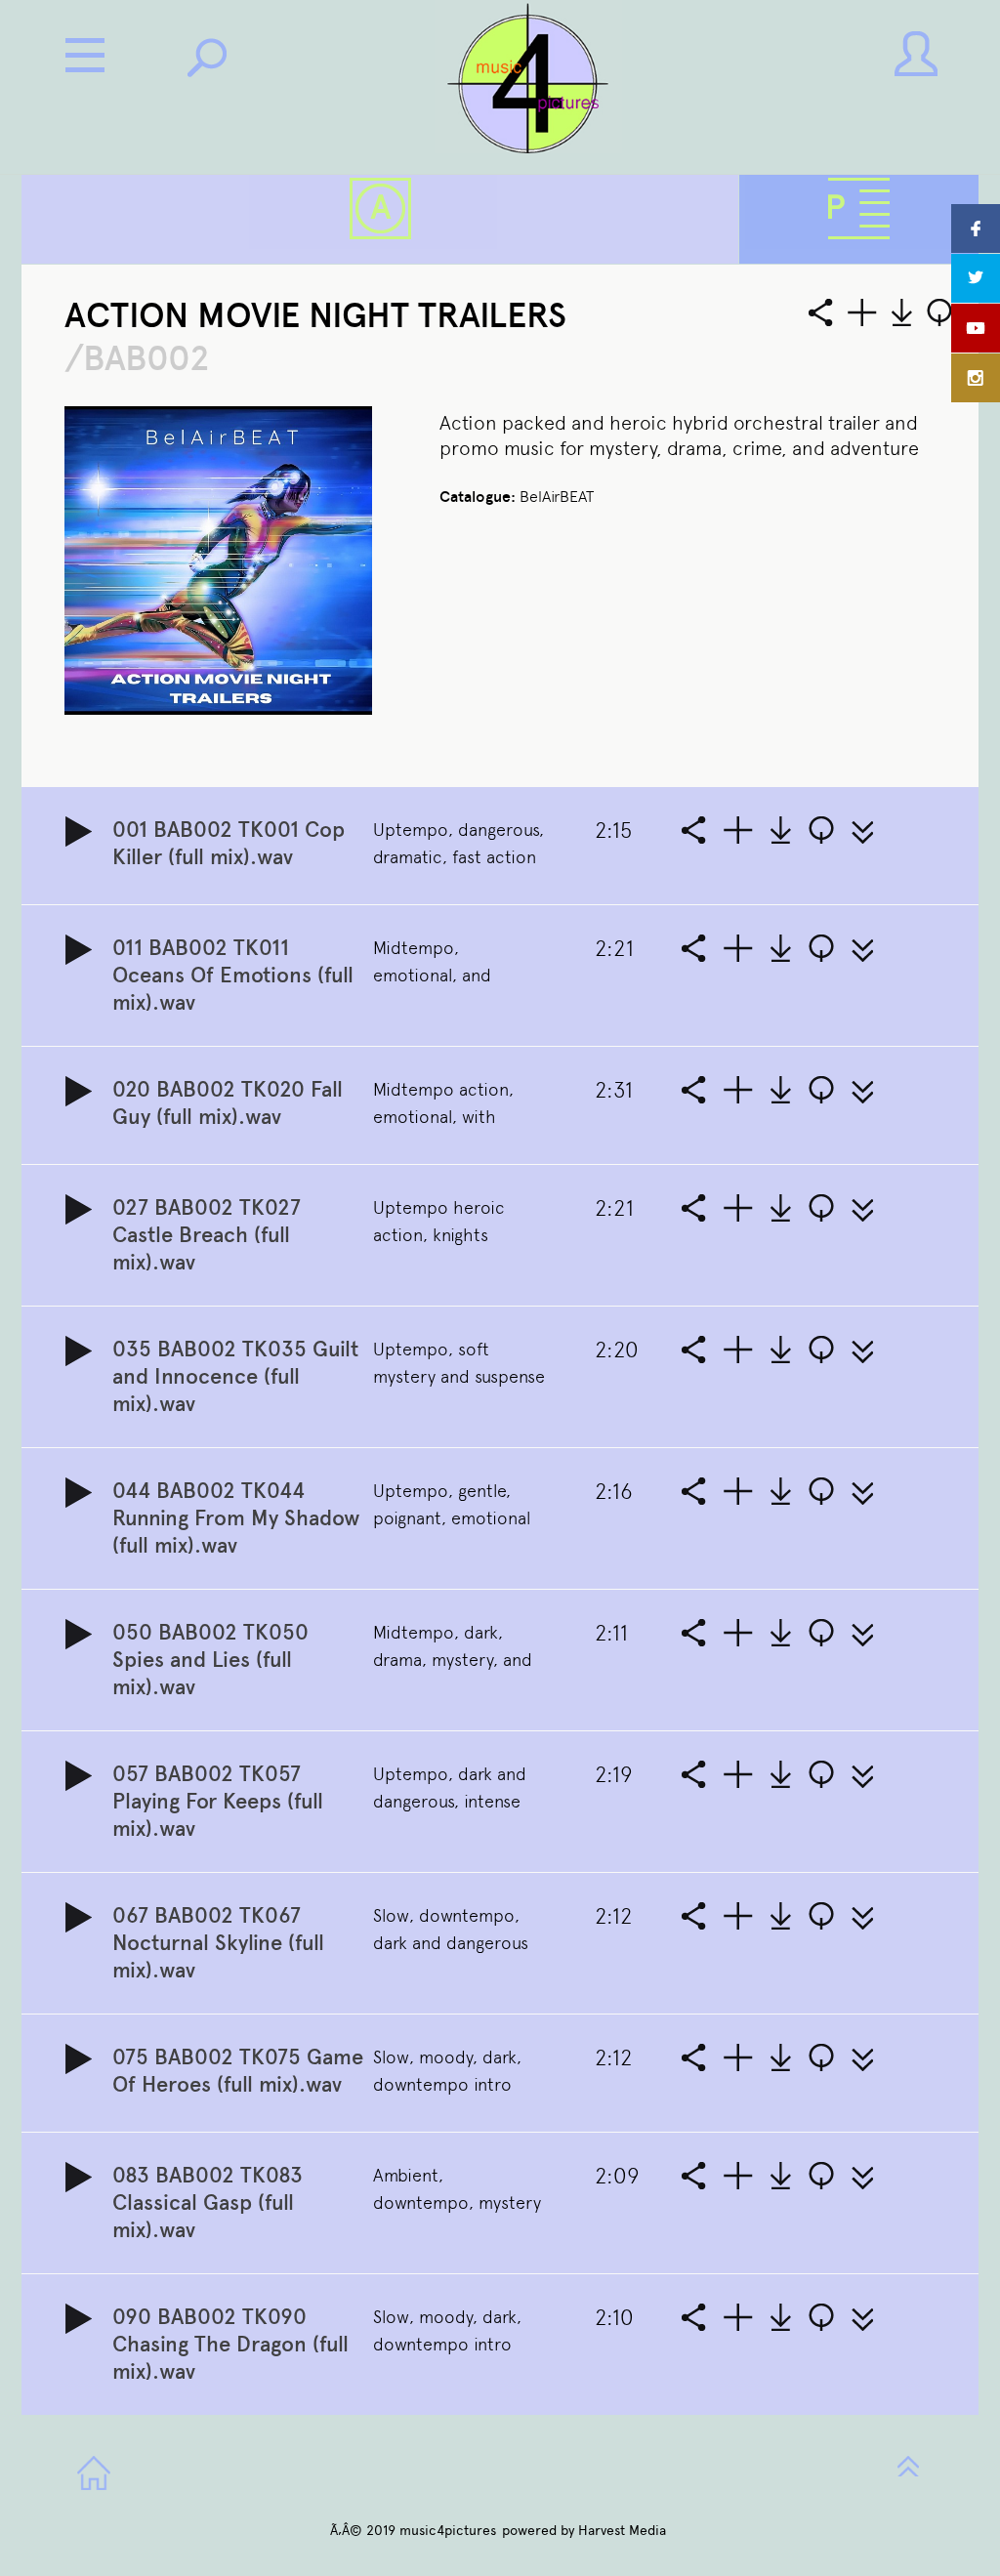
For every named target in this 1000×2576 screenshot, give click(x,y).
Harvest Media (622, 2531)
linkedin (976, 378)
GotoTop (908, 2464)
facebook (976, 229)
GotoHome (94, 2473)
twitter (976, 278)
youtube (976, 328)
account (916, 54)
